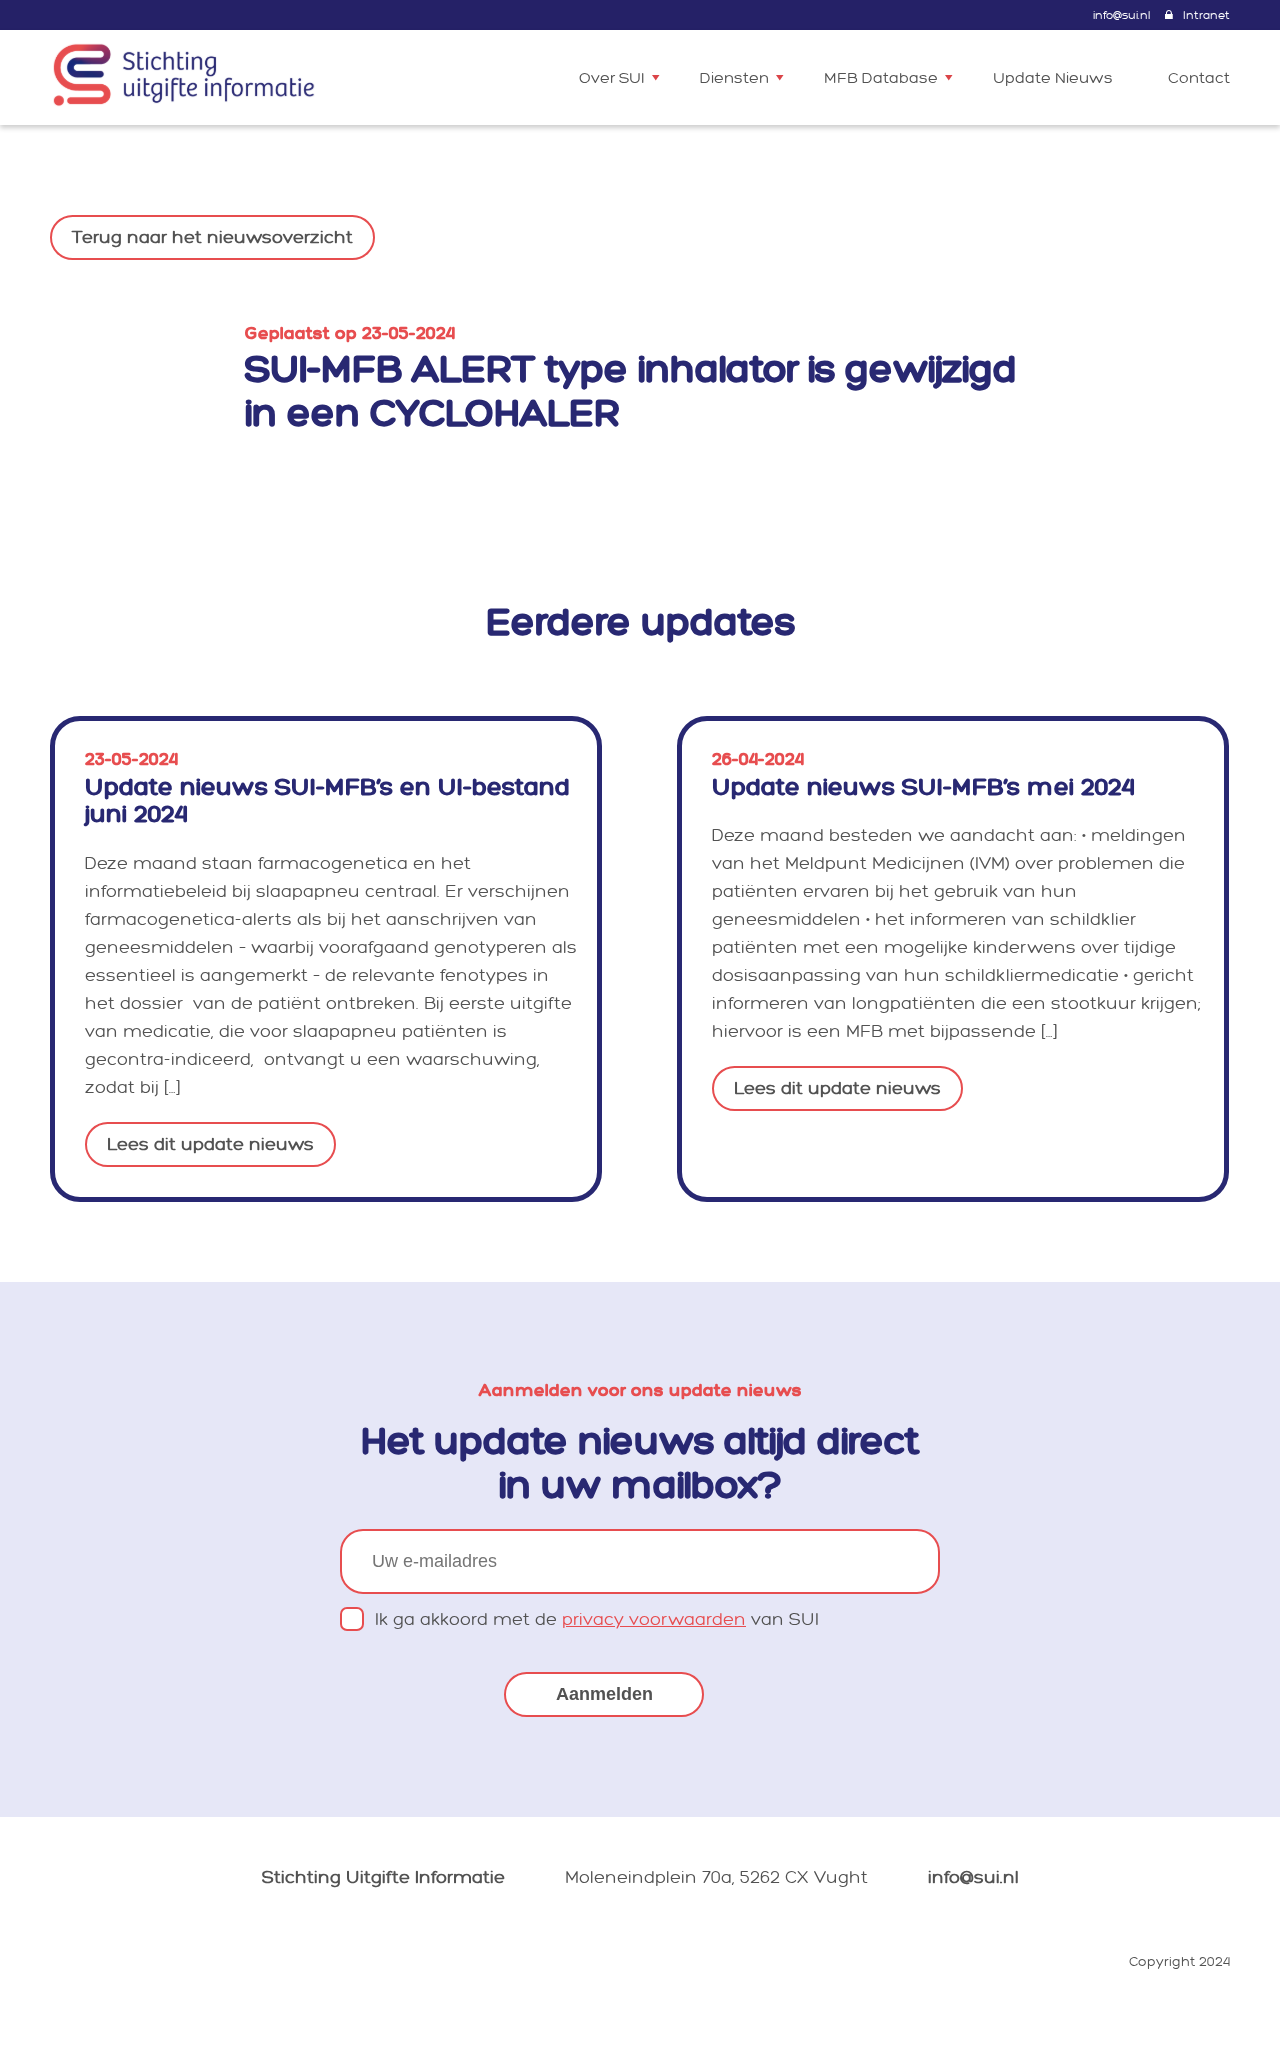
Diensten (734, 78)
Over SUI (612, 78)
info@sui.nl (1121, 15)
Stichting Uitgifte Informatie (383, 1877)
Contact (1199, 78)
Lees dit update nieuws (210, 1144)
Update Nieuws (1053, 78)
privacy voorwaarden (654, 1619)
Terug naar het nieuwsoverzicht (212, 237)
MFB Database (881, 78)
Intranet (1206, 15)
